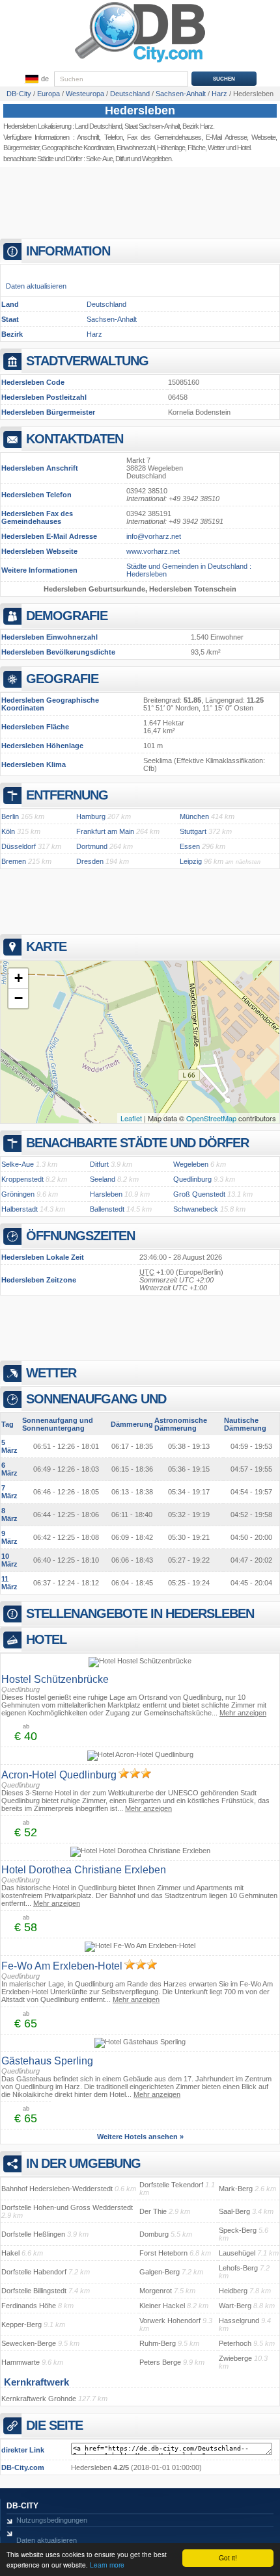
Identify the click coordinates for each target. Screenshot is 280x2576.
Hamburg (91, 816)
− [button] (19, 998)
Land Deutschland (98, 126)
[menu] (36, 79)
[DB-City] (140, 62)
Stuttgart (193, 831)
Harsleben (106, 1194)
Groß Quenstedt (199, 1194)
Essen (190, 846)
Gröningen (18, 1194)
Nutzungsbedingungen (52, 2520)
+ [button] (19, 978)
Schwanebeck (196, 1209)
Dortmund (92, 846)
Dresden (90, 861)
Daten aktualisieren (36, 286)
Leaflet (131, 1118)
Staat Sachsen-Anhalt (152, 126)
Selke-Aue (99, 159)
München (194, 816)
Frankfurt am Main (105, 831)
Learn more (107, 2565)
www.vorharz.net (153, 551)
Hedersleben (140, 111)
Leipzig (191, 861)
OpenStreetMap (211, 1118)
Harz (94, 334)
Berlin (10, 816)
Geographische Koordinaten (78, 148)
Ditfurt (122, 159)
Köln (8, 831)
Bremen (14, 861)
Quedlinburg (192, 1179)
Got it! (228, 2557)
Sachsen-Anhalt (112, 319)
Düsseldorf (19, 846)
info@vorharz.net (154, 536)
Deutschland (106, 304)
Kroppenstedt (22, 1179)
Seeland (103, 1179)
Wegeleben (157, 159)
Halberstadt (20, 1209)
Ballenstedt (107, 1209)
